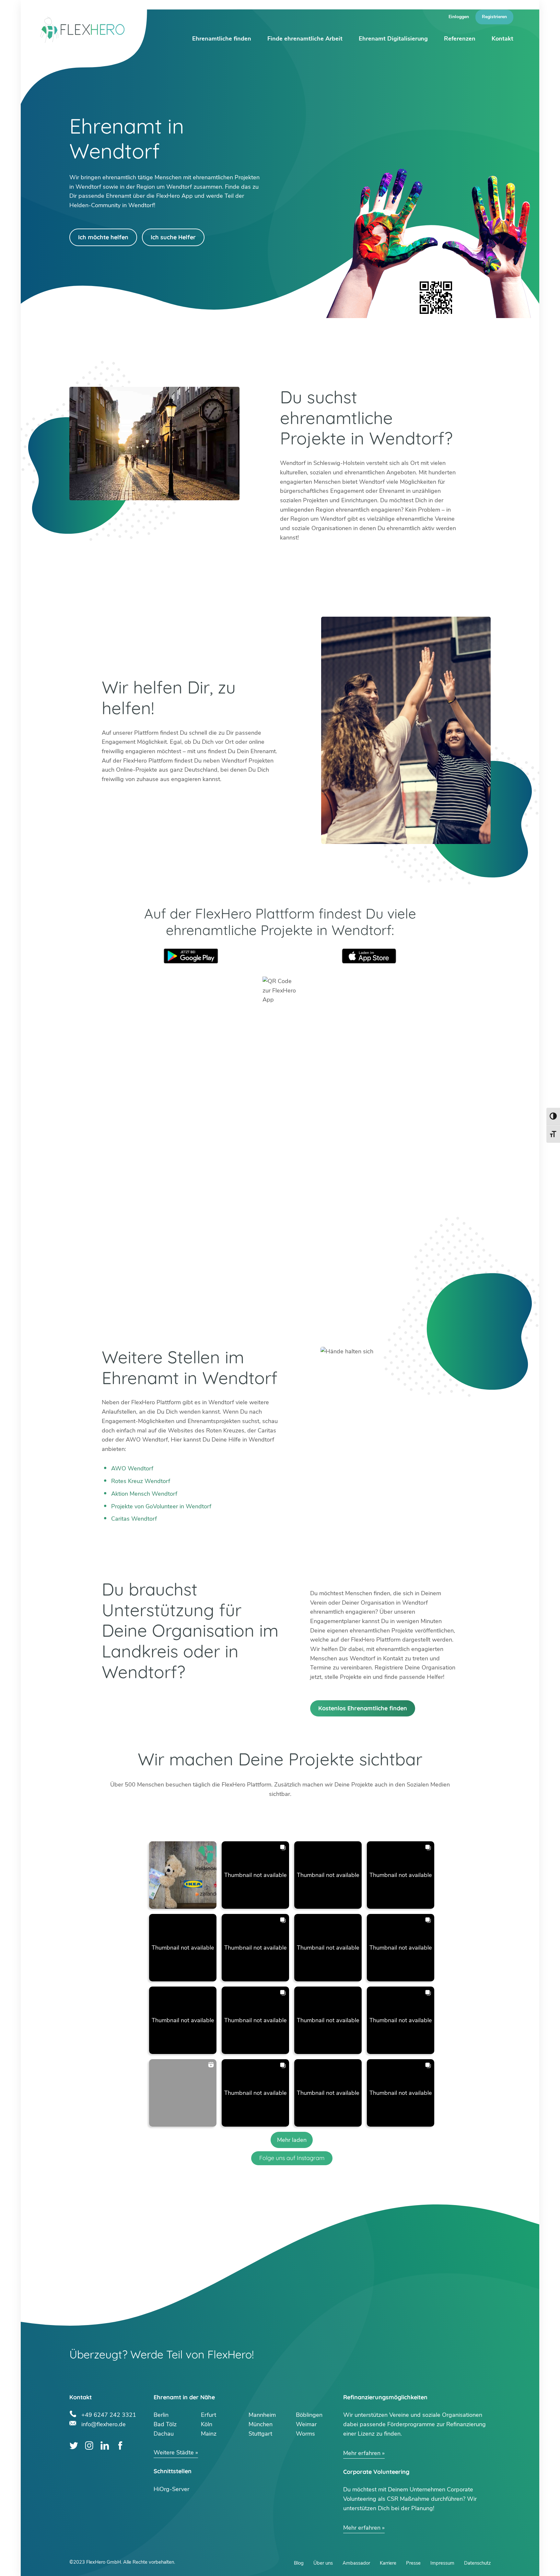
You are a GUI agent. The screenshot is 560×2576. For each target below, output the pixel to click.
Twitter (74, 2445)
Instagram (89, 2445)
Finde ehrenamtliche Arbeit (305, 39)
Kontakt (502, 39)
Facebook (120, 2445)
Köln (207, 2424)
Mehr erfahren (362, 2453)
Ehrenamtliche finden (222, 39)
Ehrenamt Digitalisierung (393, 39)
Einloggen (459, 17)
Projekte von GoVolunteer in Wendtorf (161, 1506)
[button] (183, 1875)
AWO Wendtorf (132, 1468)
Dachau (164, 2434)
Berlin (161, 2415)
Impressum (442, 2563)
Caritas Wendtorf (134, 1519)
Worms (305, 2434)
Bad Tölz (165, 2424)
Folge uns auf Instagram (292, 2158)
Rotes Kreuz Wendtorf (141, 1481)
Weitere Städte (174, 2452)
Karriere (388, 2563)
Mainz (209, 2434)
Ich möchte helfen (103, 237)
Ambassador (356, 2563)
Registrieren (494, 17)
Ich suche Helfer (173, 237)
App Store (369, 956)
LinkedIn (105, 2445)
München (261, 2424)
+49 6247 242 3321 (109, 2414)
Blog (299, 2563)
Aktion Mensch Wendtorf (144, 1494)
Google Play (191, 956)
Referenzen (460, 39)
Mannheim (262, 2415)
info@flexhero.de (104, 2423)
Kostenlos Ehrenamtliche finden (363, 1708)
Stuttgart (260, 2434)
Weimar (306, 2424)
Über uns (323, 2563)
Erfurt (209, 2415)
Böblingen (309, 2415)
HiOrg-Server (171, 2489)
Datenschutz (477, 2563)
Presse (413, 2563)
